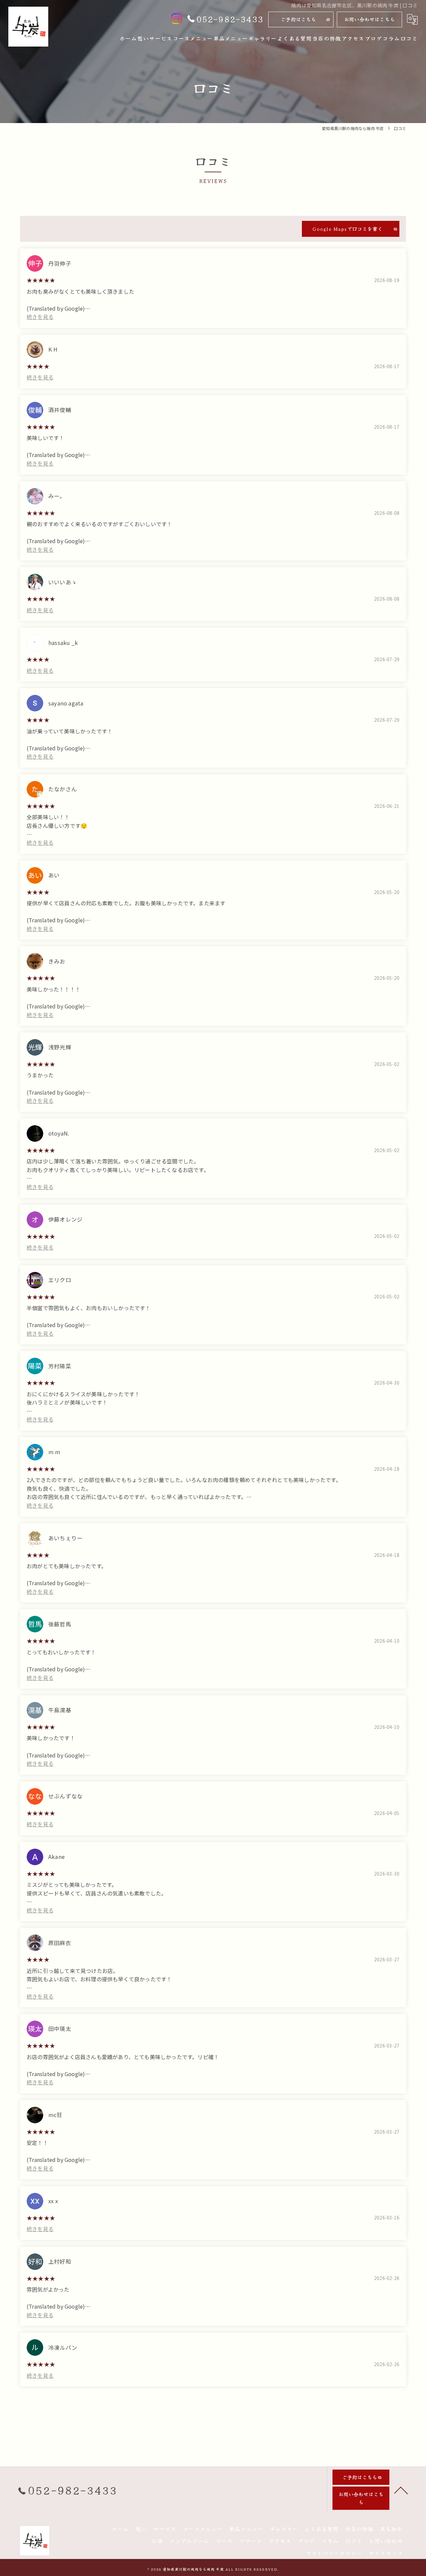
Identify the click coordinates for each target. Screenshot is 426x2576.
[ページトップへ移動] (401, 2490)
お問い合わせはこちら (369, 19)
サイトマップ (386, 2553)
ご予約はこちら (298, 19)
